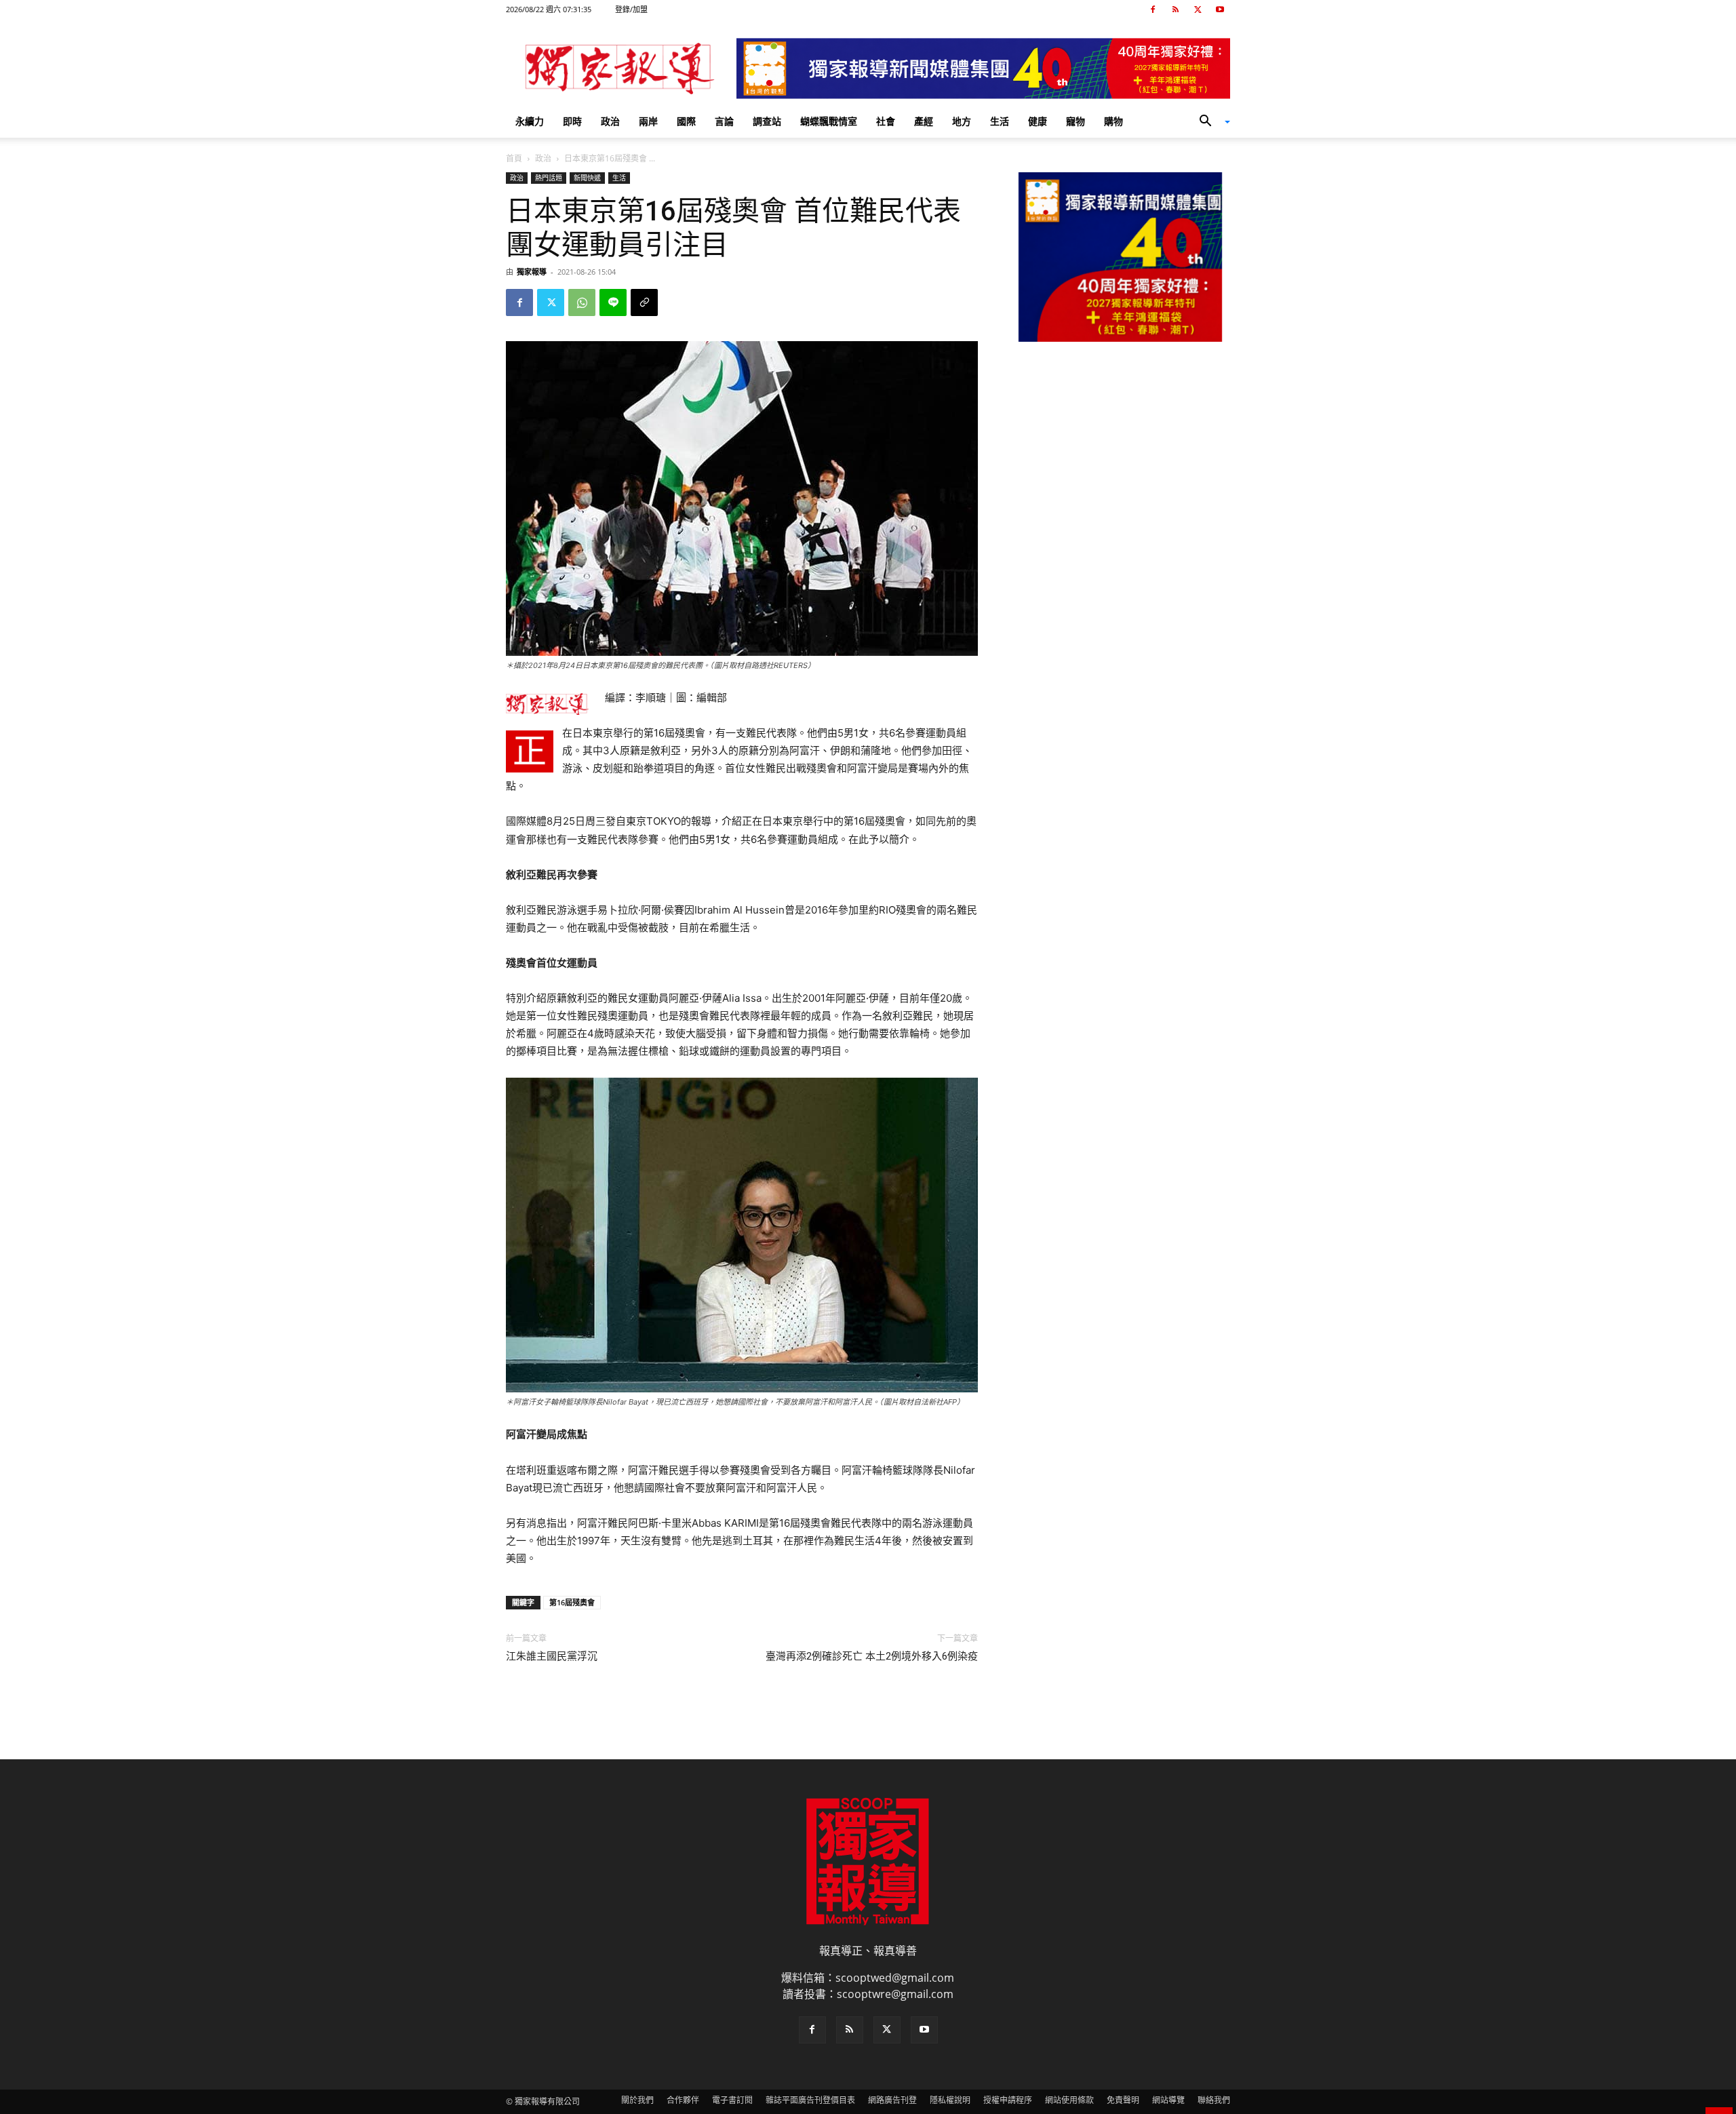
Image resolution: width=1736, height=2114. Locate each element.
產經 (924, 121)
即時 (572, 121)
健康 (1038, 121)
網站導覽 (1168, 2100)
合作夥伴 (683, 2100)
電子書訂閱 (732, 2100)
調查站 (767, 121)
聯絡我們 (1214, 2100)
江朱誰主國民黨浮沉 (552, 1656)
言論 (724, 121)
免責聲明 (1123, 2100)
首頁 (514, 158)
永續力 (530, 121)
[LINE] (613, 302)
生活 (1000, 121)
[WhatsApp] (582, 302)
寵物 (1076, 121)
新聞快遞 (587, 178)
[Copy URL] (644, 302)
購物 (1113, 121)
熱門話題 (549, 178)
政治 (610, 121)
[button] (1210, 122)
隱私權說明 (950, 2100)
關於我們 (637, 2100)
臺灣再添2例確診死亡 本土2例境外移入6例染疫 (872, 1656)
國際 (686, 121)
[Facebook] (1153, 9)
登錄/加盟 (631, 9)
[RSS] (1175, 9)
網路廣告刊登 (892, 2100)
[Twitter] (1198, 9)
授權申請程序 (1008, 2100)
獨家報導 (532, 272)
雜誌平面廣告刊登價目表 (810, 2100)
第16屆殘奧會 (572, 1602)
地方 (962, 121)
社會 (886, 121)
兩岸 (648, 121)
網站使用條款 (1069, 2100)
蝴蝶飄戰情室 (829, 121)
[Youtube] (1220, 9)
